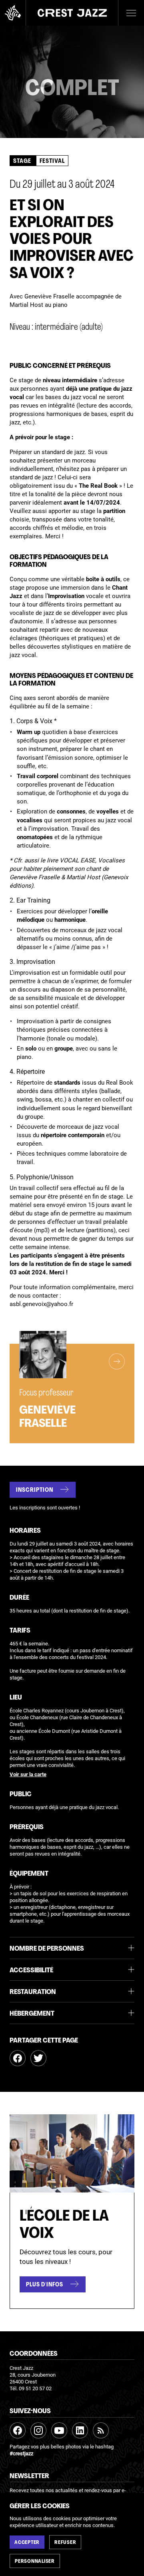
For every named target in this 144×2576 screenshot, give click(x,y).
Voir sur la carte (28, 1775)
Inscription (35, 1490)
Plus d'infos (45, 2285)
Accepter (27, 2543)
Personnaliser (35, 2562)
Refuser (65, 2543)
